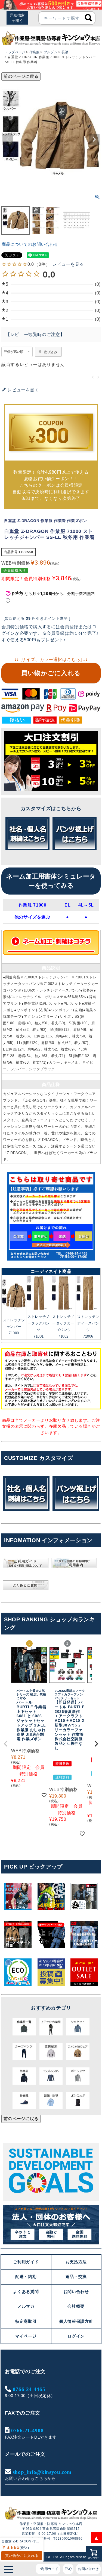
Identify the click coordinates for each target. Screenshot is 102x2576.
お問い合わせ (88, 2569)
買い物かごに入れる (51, 673)
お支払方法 (76, 2262)
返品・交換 (76, 2277)
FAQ (68, 2569)
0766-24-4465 (29, 2389)
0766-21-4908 (27, 2430)
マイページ (26, 2336)
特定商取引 (26, 2321)
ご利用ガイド (48, 2569)
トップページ (15, 52)
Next (94, 139)
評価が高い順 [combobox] (14, 352)
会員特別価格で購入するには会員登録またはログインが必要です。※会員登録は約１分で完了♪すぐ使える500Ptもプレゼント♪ (50, 633)
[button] (6, 1744)
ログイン (76, 2336)
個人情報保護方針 (76, 2321)
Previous (8, 139)
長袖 (65, 52)
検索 (88, 18)
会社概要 (76, 2306)
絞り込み (50, 352)
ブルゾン (51, 52)
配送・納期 (26, 2277)
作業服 (35, 52)
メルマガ (26, 2306)
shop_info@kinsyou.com (42, 2472)
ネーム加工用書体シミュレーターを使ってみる (51, 881)
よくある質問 (26, 2292)
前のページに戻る (21, 76)
